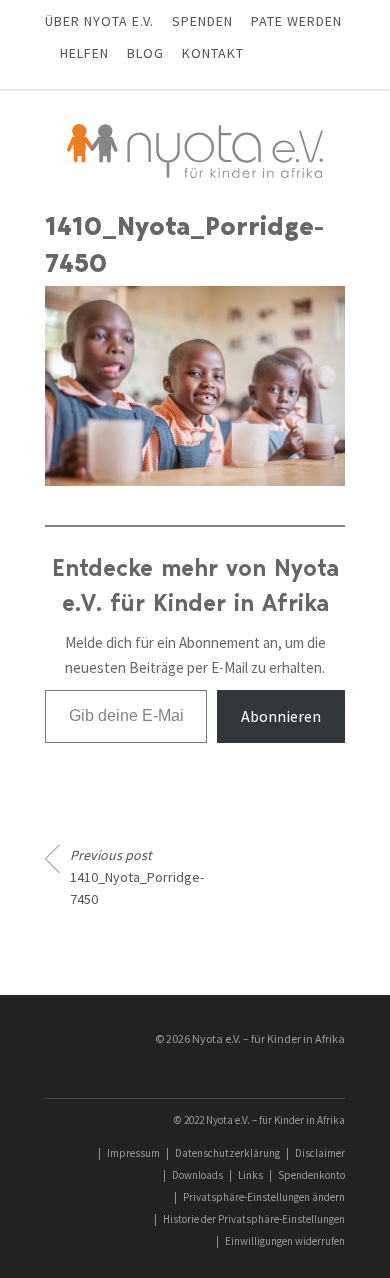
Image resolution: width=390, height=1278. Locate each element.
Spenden (202, 21)
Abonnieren (281, 716)
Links (250, 1175)
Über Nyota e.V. (99, 21)
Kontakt (213, 53)
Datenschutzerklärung (227, 1153)
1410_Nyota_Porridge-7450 (125, 877)
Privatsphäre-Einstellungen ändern (264, 1197)
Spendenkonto (311, 1175)
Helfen (84, 53)
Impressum (133, 1153)
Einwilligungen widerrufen (285, 1241)
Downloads (197, 1175)
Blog (145, 53)
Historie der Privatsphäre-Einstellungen (254, 1219)
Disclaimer (320, 1153)
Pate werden (296, 21)
